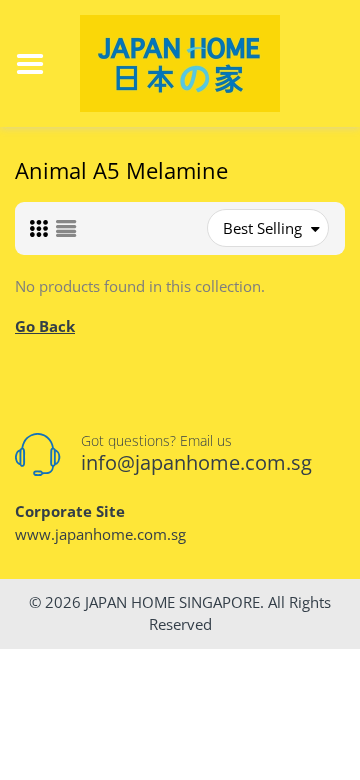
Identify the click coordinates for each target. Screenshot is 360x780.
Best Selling (262, 228)
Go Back (45, 326)
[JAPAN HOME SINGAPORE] (180, 62)
